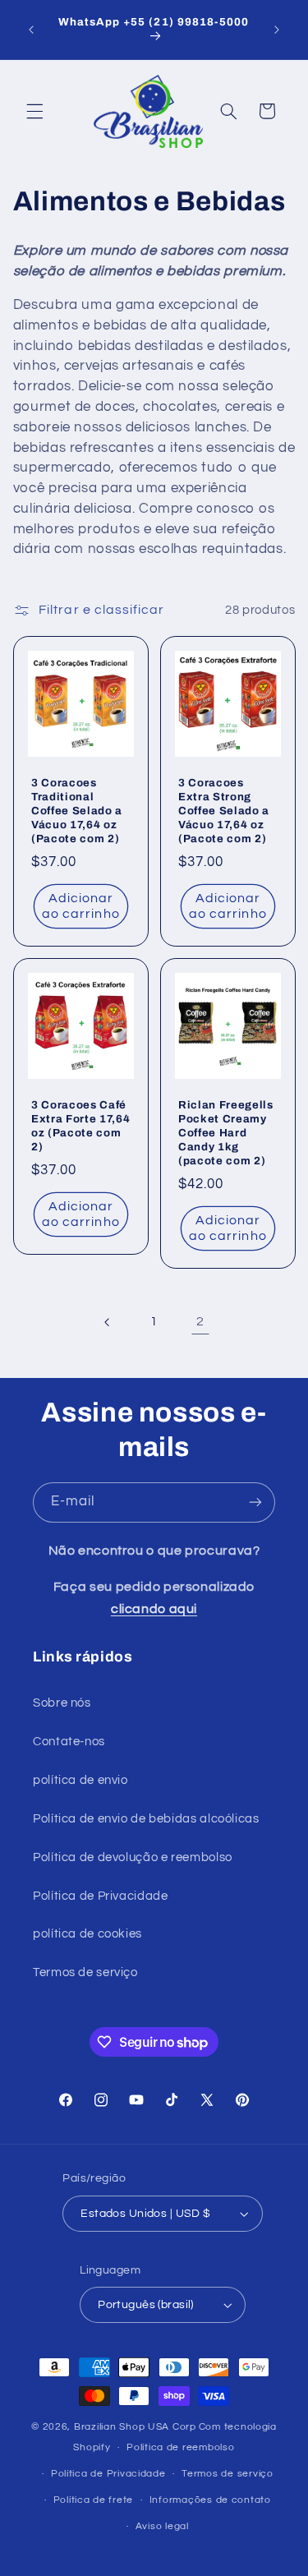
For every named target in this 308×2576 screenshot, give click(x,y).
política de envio (80, 1780)
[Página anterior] (108, 1322)
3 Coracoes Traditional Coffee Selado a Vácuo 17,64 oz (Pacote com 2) (77, 811)
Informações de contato (210, 2500)
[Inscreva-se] (255, 1502)
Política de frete (94, 2500)
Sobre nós (62, 1703)
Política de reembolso (180, 2447)
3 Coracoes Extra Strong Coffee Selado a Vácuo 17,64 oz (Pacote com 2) (224, 811)
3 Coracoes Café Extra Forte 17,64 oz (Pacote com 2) (80, 1126)
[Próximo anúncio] (277, 30)
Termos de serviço (85, 1972)
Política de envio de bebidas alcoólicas (146, 1819)
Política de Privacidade (101, 1896)
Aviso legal (162, 2526)
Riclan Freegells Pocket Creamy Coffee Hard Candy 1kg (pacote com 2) (226, 1133)
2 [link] (200, 1321)
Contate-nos (69, 1742)
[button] (34, 111)
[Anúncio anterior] (31, 30)
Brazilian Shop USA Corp (135, 2427)
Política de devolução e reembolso (133, 1857)
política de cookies (87, 1934)
